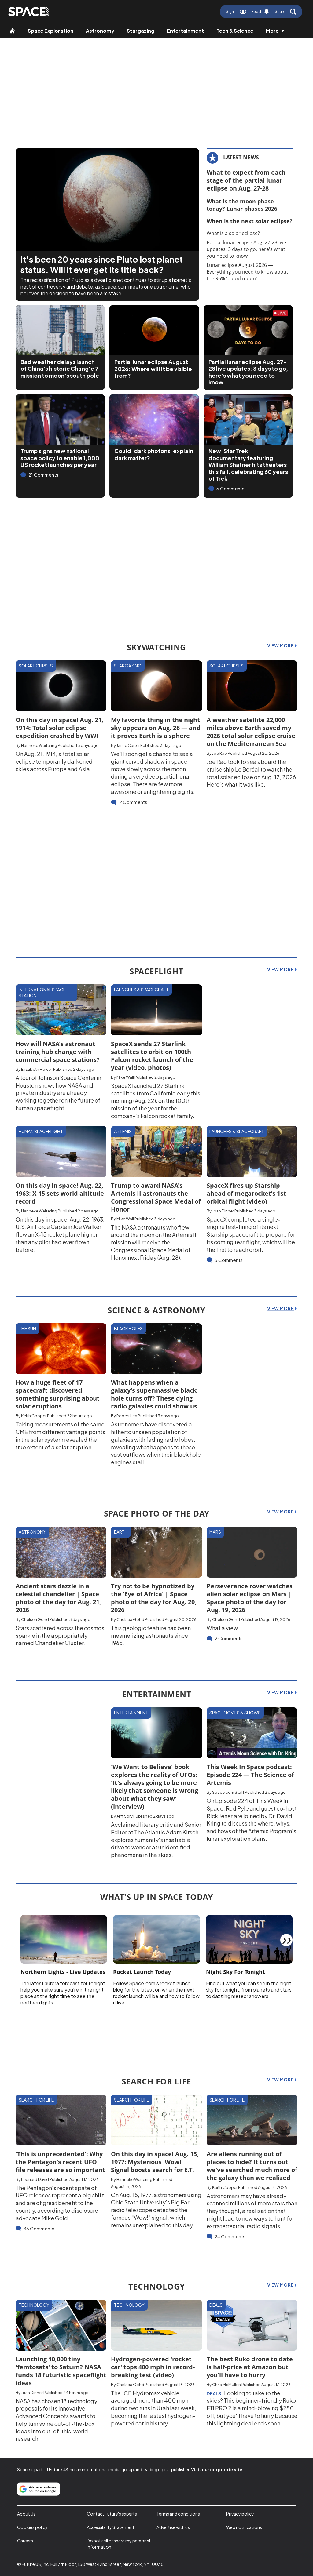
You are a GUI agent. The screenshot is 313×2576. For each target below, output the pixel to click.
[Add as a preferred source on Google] (39, 2489)
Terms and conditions (178, 2514)
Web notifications (244, 2527)
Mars (215, 1532)
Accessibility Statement (111, 2527)
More (272, 31)
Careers (25, 2541)
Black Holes (128, 1328)
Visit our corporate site (217, 2469)
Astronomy (100, 31)
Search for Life (36, 2100)
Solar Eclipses (36, 666)
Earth (121, 1532)
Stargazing (141, 31)
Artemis (123, 1131)
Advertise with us (173, 2527)
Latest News (241, 157)
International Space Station (42, 993)
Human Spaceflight (41, 1131)
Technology (34, 2305)
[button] (285, 12)
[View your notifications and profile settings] (267, 12)
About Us (26, 2514)
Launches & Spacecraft (141, 990)
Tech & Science (235, 31)
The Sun (27, 1328)
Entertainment (185, 31)
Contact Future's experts (112, 2514)
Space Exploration (51, 31)
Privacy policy (240, 2514)
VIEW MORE (281, 645)
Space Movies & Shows (235, 1713)
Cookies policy (32, 2527)
